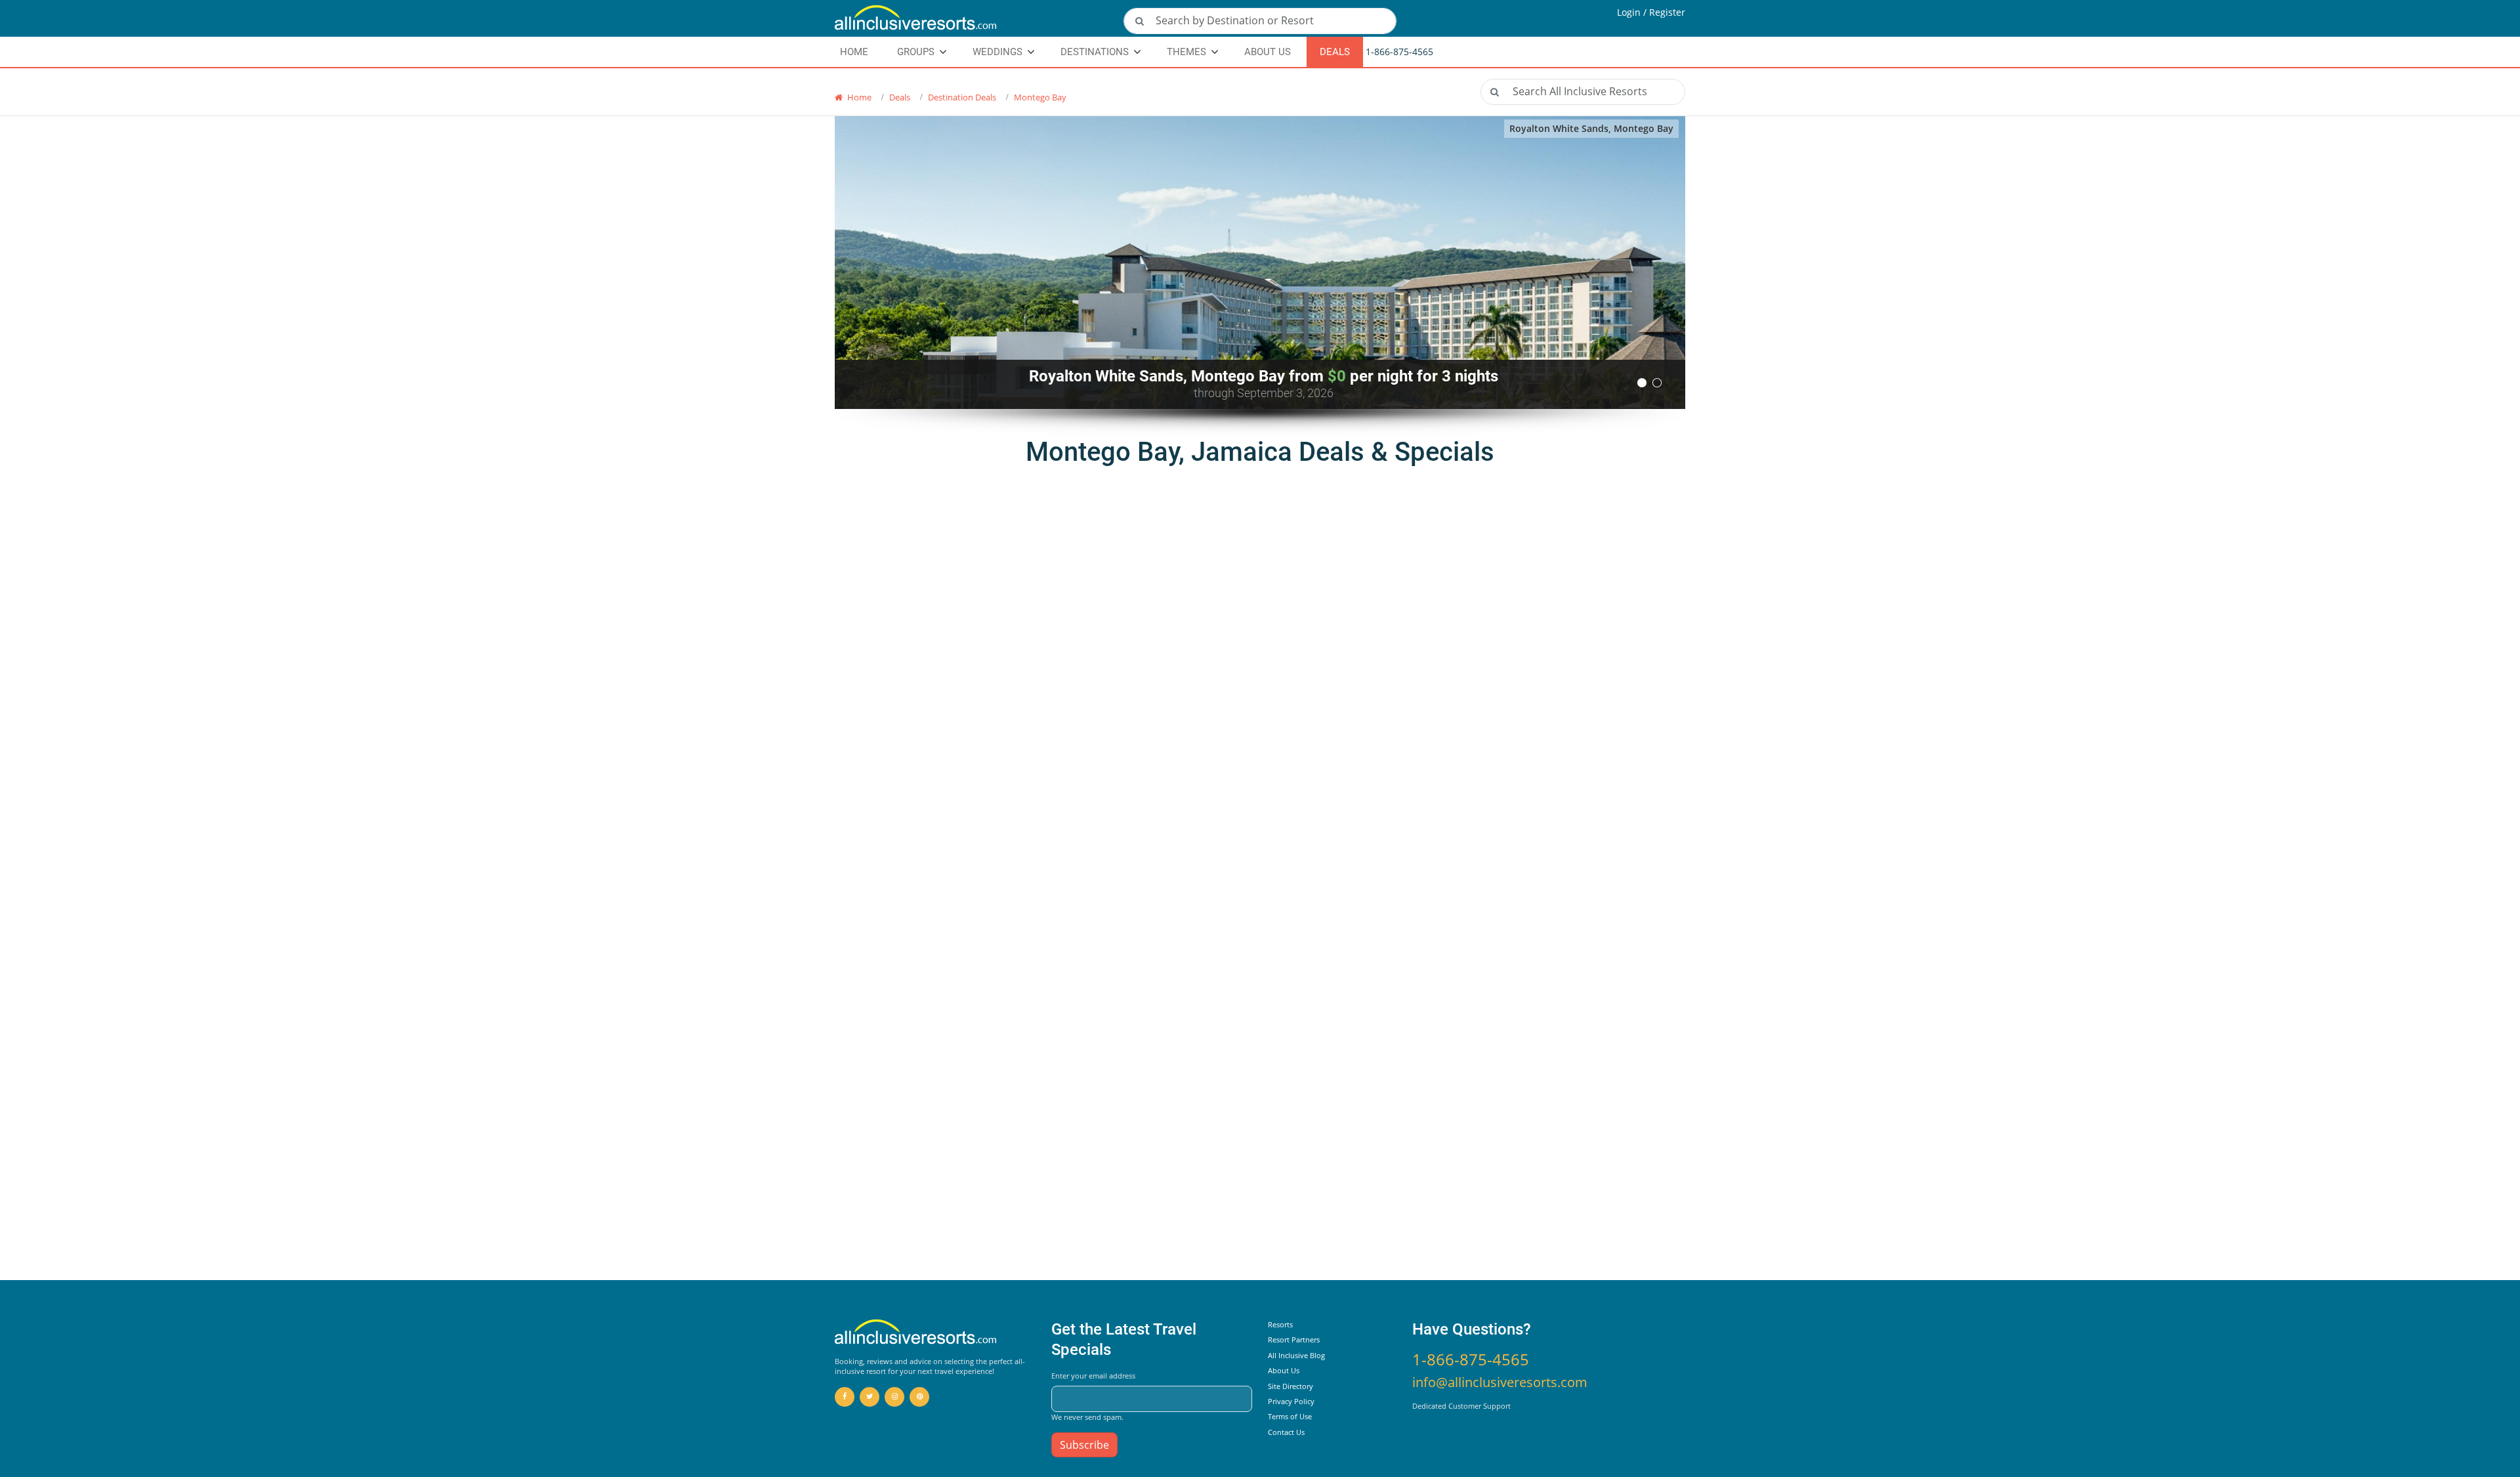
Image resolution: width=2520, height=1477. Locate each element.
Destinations (1095, 52)
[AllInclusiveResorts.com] (971, 18)
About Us (1268, 52)
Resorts (1280, 1324)
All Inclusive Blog (1296, 1355)
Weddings (997, 52)
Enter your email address (1093, 1376)
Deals (1335, 52)
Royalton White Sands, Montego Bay (1591, 128)
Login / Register (1651, 12)
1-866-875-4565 (1471, 1359)
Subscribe (1084, 1445)
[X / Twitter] (870, 1397)
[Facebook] (845, 1397)
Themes (1186, 52)
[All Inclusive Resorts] (916, 1333)
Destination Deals (962, 97)
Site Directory (1291, 1386)
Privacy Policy (1291, 1401)
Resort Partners (1294, 1339)
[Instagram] (894, 1397)
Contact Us (1286, 1432)
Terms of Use (1290, 1416)
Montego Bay (1040, 97)
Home (858, 97)
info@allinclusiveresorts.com (1500, 1382)
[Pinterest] (919, 1397)
